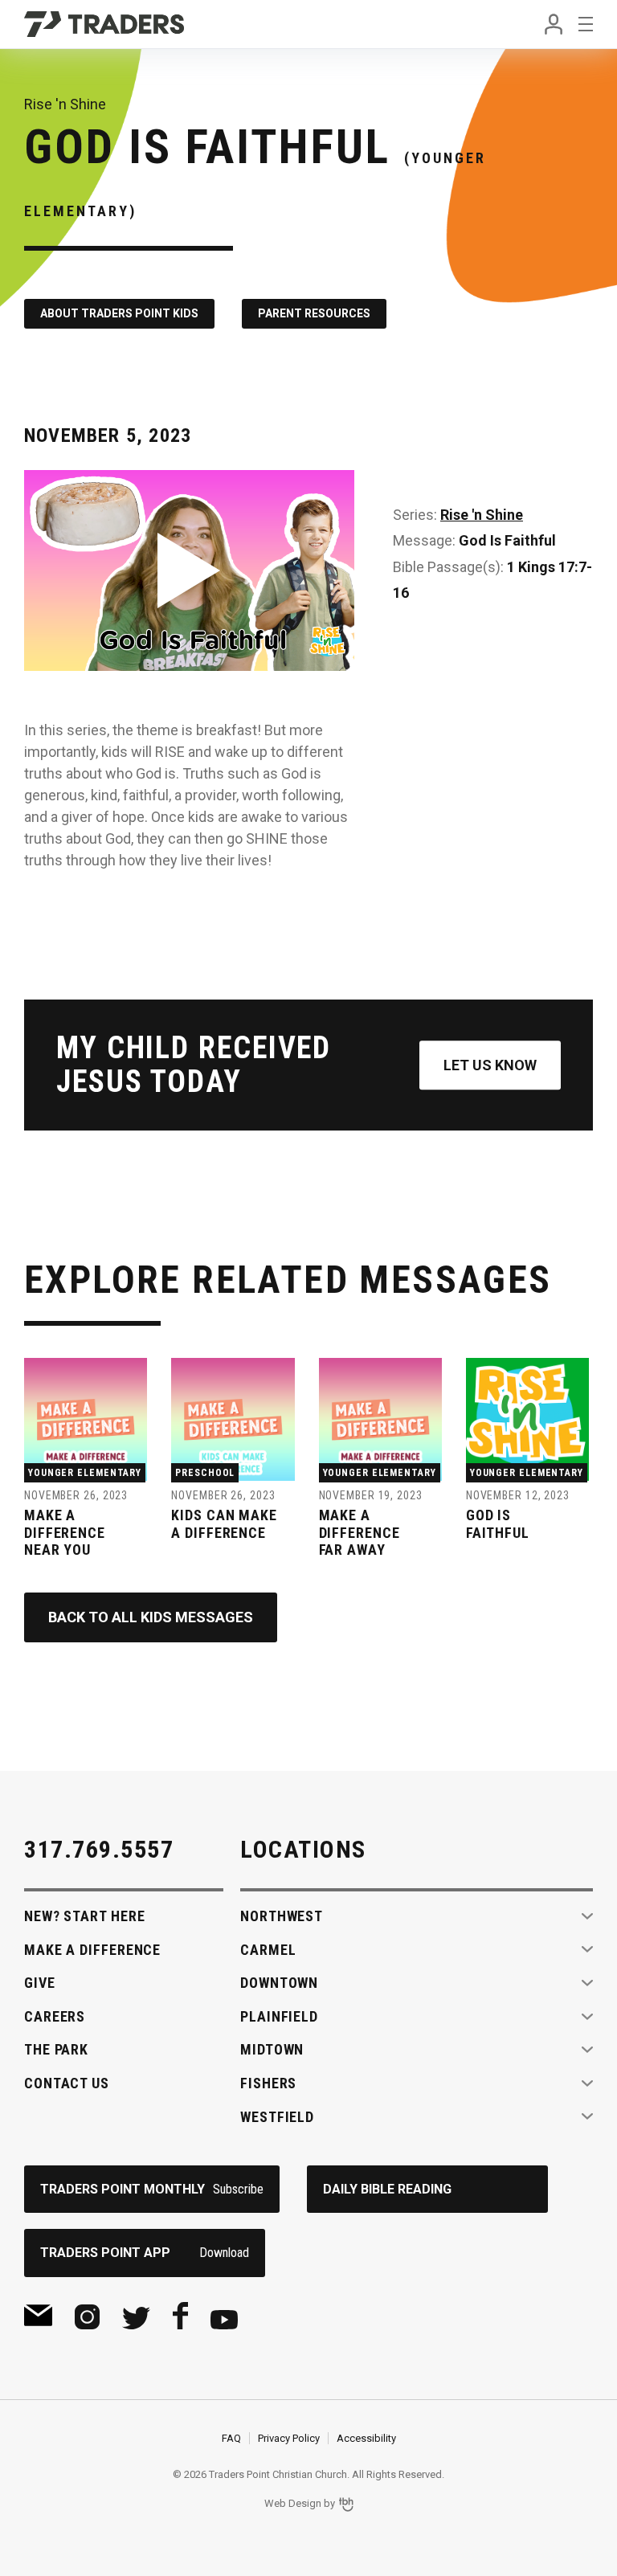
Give (40, 1983)
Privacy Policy (289, 2438)
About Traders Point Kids (119, 313)
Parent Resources (314, 313)
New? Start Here (85, 1916)
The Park (56, 2049)
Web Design (293, 2503)
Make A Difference (92, 1950)
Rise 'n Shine (482, 515)
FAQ (231, 2438)
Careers (55, 2016)
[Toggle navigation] (586, 24)
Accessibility (366, 2438)
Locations (303, 1849)
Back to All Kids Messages (151, 1617)
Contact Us (67, 2083)
